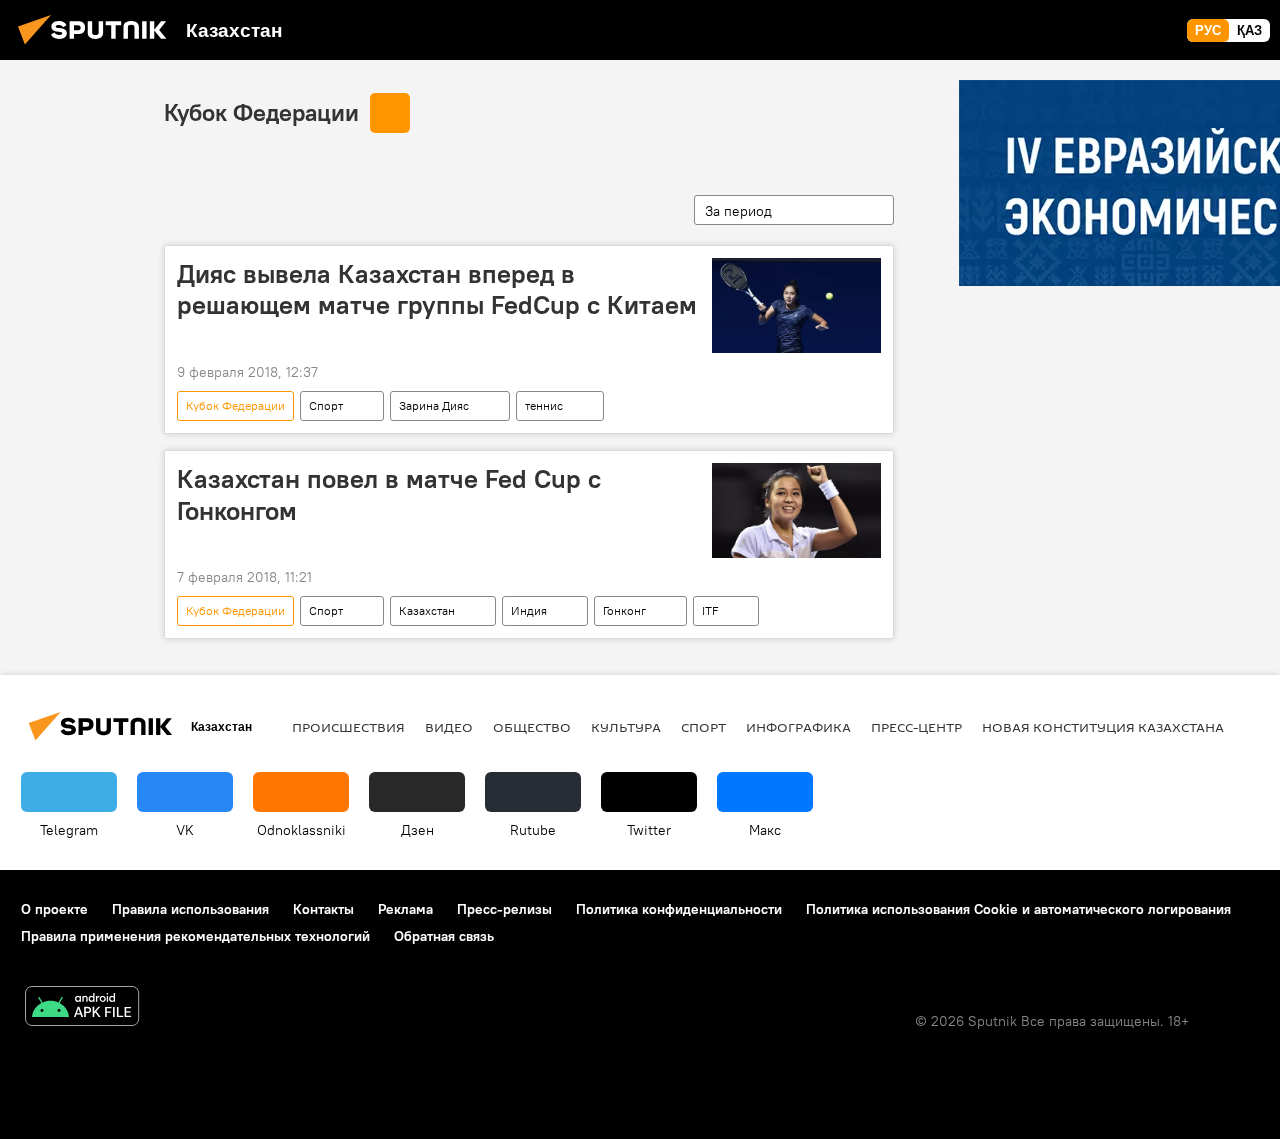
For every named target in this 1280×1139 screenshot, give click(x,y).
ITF (710, 610)
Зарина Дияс (434, 405)
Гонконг (624, 610)
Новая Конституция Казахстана (1103, 727)
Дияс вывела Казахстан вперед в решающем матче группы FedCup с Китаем (437, 289)
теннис (544, 405)
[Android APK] (82, 1008)
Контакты (323, 909)
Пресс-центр (916, 727)
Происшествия (348, 727)
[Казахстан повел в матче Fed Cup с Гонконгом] (796, 510)
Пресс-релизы (504, 909)
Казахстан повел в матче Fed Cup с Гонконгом (389, 494)
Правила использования (190, 909)
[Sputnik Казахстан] (98, 47)
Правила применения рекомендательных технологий (195, 936)
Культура (626, 727)
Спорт (326, 405)
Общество (532, 727)
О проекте (54, 909)
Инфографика (798, 727)
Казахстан (427, 610)
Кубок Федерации (261, 112)
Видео (449, 727)
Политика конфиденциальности (679, 909)
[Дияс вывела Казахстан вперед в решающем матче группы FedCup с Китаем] (796, 305)
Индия (529, 610)
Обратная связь (444, 936)
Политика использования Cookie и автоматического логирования (1018, 909)
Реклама (405, 909)
